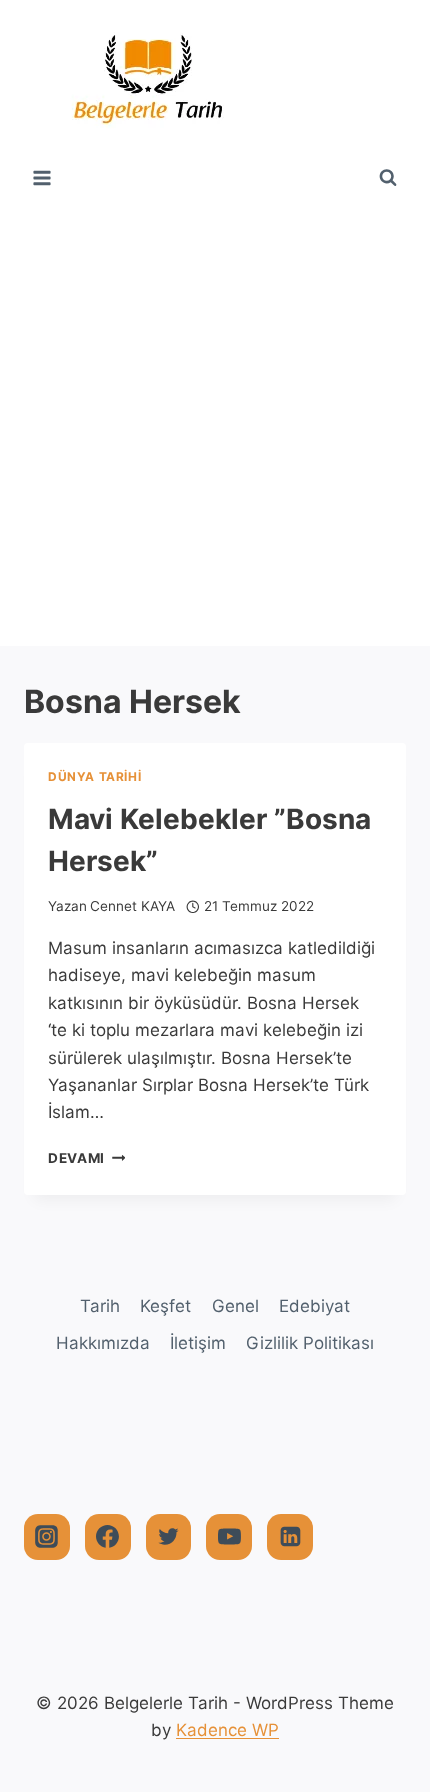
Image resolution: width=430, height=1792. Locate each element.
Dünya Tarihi (94, 776)
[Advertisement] (215, 421)
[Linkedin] (290, 1537)
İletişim (198, 1343)
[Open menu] (42, 177)
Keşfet (165, 1306)
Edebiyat (314, 1306)
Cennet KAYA (132, 906)
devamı (86, 1158)
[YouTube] (229, 1537)
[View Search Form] (388, 178)
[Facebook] (108, 1537)
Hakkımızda (103, 1343)
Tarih (100, 1306)
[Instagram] (47, 1537)
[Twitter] (169, 1537)
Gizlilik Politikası (310, 1343)
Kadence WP (227, 1730)
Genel (235, 1306)
